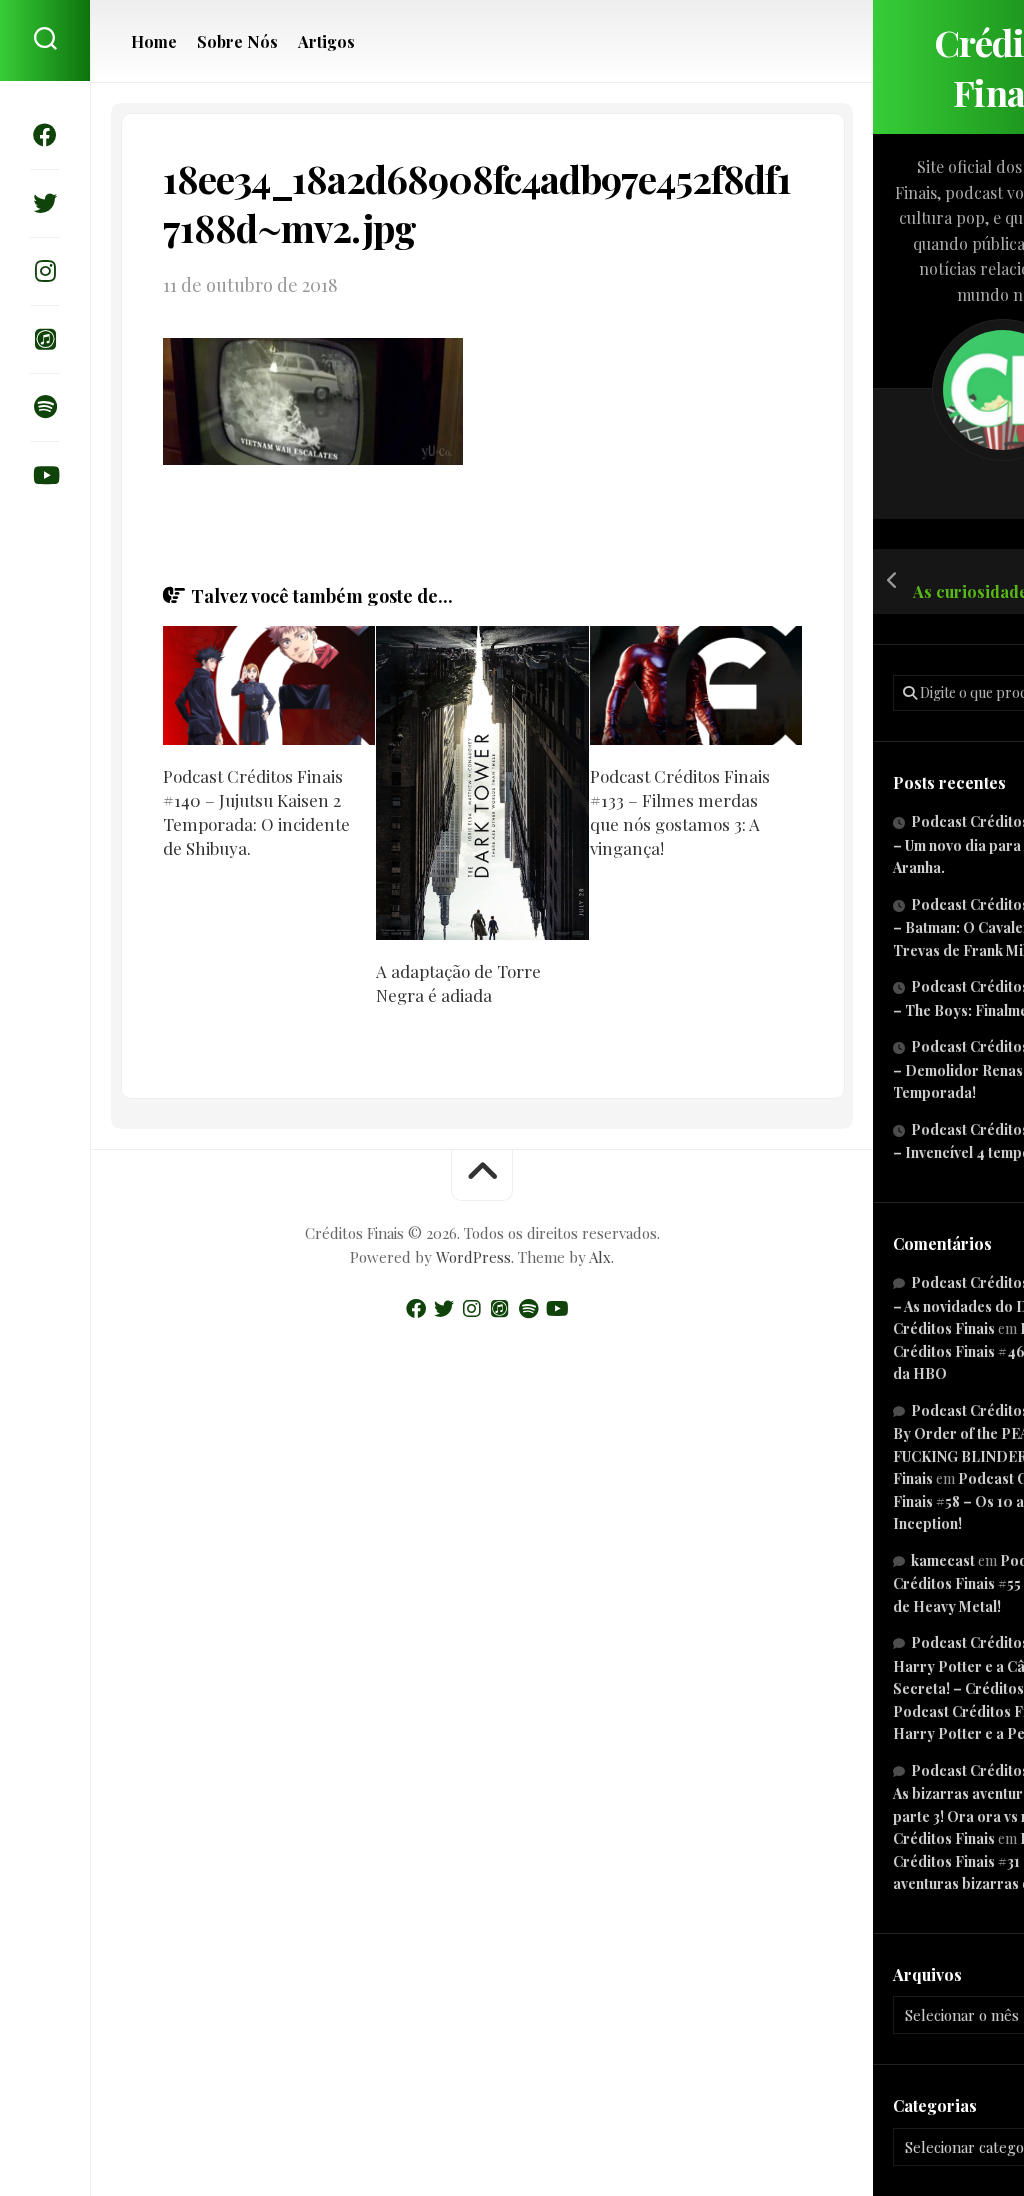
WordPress (473, 1257)
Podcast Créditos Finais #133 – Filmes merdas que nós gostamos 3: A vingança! (680, 811)
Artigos (326, 42)
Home (154, 42)
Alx (600, 1257)
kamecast (943, 1560)
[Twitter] (45, 203)
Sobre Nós (237, 42)
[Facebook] (45, 135)
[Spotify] (45, 407)
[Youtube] (45, 475)
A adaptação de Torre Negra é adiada (458, 983)
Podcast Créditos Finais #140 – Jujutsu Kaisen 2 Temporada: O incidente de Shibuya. (256, 811)
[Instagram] (45, 271)
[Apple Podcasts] (45, 339)
